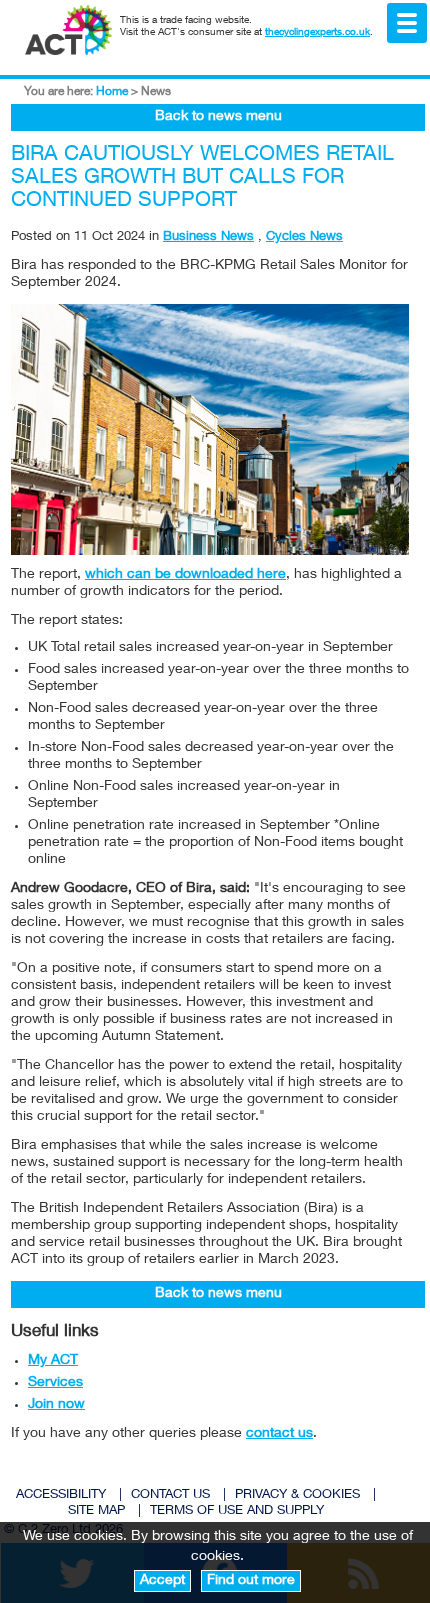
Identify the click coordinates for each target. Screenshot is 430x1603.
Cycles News (304, 237)
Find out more (251, 1581)
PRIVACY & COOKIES (297, 1495)
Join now (56, 1405)
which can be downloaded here (185, 575)
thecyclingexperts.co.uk (317, 33)
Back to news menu (218, 117)
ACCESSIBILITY (61, 1495)
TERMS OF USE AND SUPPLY (237, 1511)
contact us (279, 1434)
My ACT (53, 1361)
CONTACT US (170, 1495)
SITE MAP (96, 1511)
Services (55, 1383)
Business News (208, 237)
